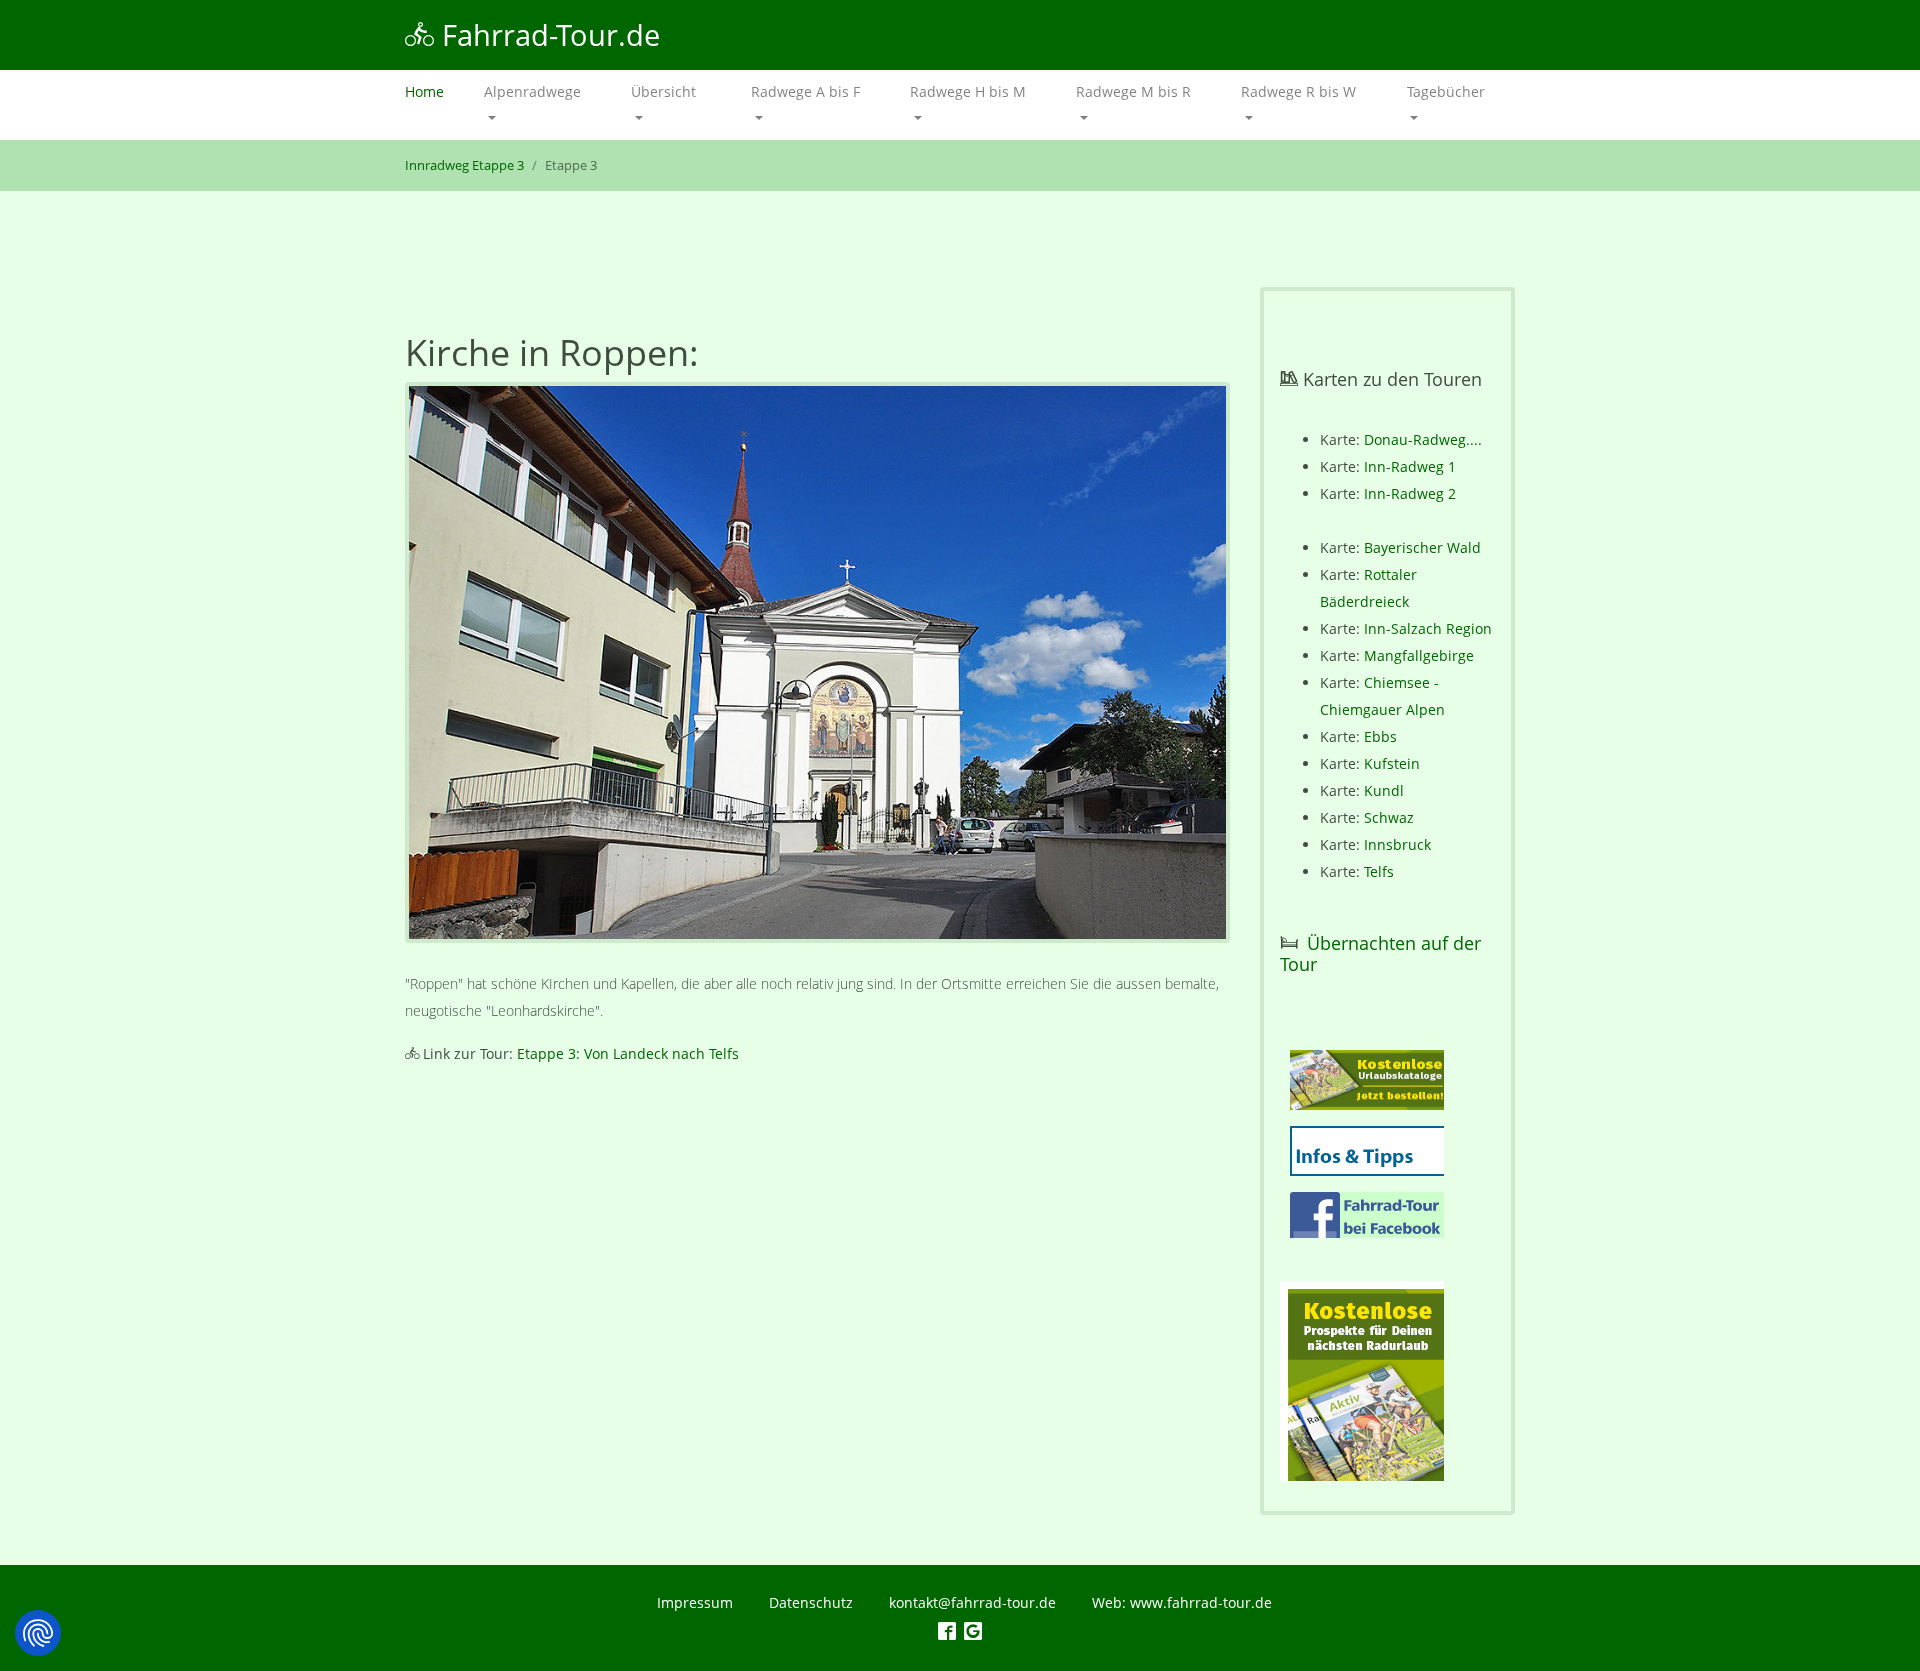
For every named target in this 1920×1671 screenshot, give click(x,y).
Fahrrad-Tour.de (547, 34)
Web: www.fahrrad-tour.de (1182, 1602)
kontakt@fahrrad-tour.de (972, 1602)
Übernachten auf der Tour (1380, 954)
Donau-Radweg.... (1423, 439)
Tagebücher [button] (1446, 91)
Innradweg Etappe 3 (464, 165)
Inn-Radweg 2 (1410, 493)
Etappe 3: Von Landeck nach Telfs (628, 1053)
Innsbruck (1397, 844)
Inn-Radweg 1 (1410, 466)
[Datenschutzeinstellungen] (38, 1633)
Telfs (1379, 871)
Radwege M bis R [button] (1133, 91)
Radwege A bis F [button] (805, 91)
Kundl (1384, 790)
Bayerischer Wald (1422, 547)
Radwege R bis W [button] (1298, 91)
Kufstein (1392, 763)
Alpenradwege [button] (532, 91)
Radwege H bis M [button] (968, 91)
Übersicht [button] (663, 91)
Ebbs (1380, 736)
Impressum (695, 1602)
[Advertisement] (817, 1250)
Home (434, 91)
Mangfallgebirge (1419, 655)
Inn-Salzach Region (1428, 628)
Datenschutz (811, 1602)
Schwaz (1389, 817)
